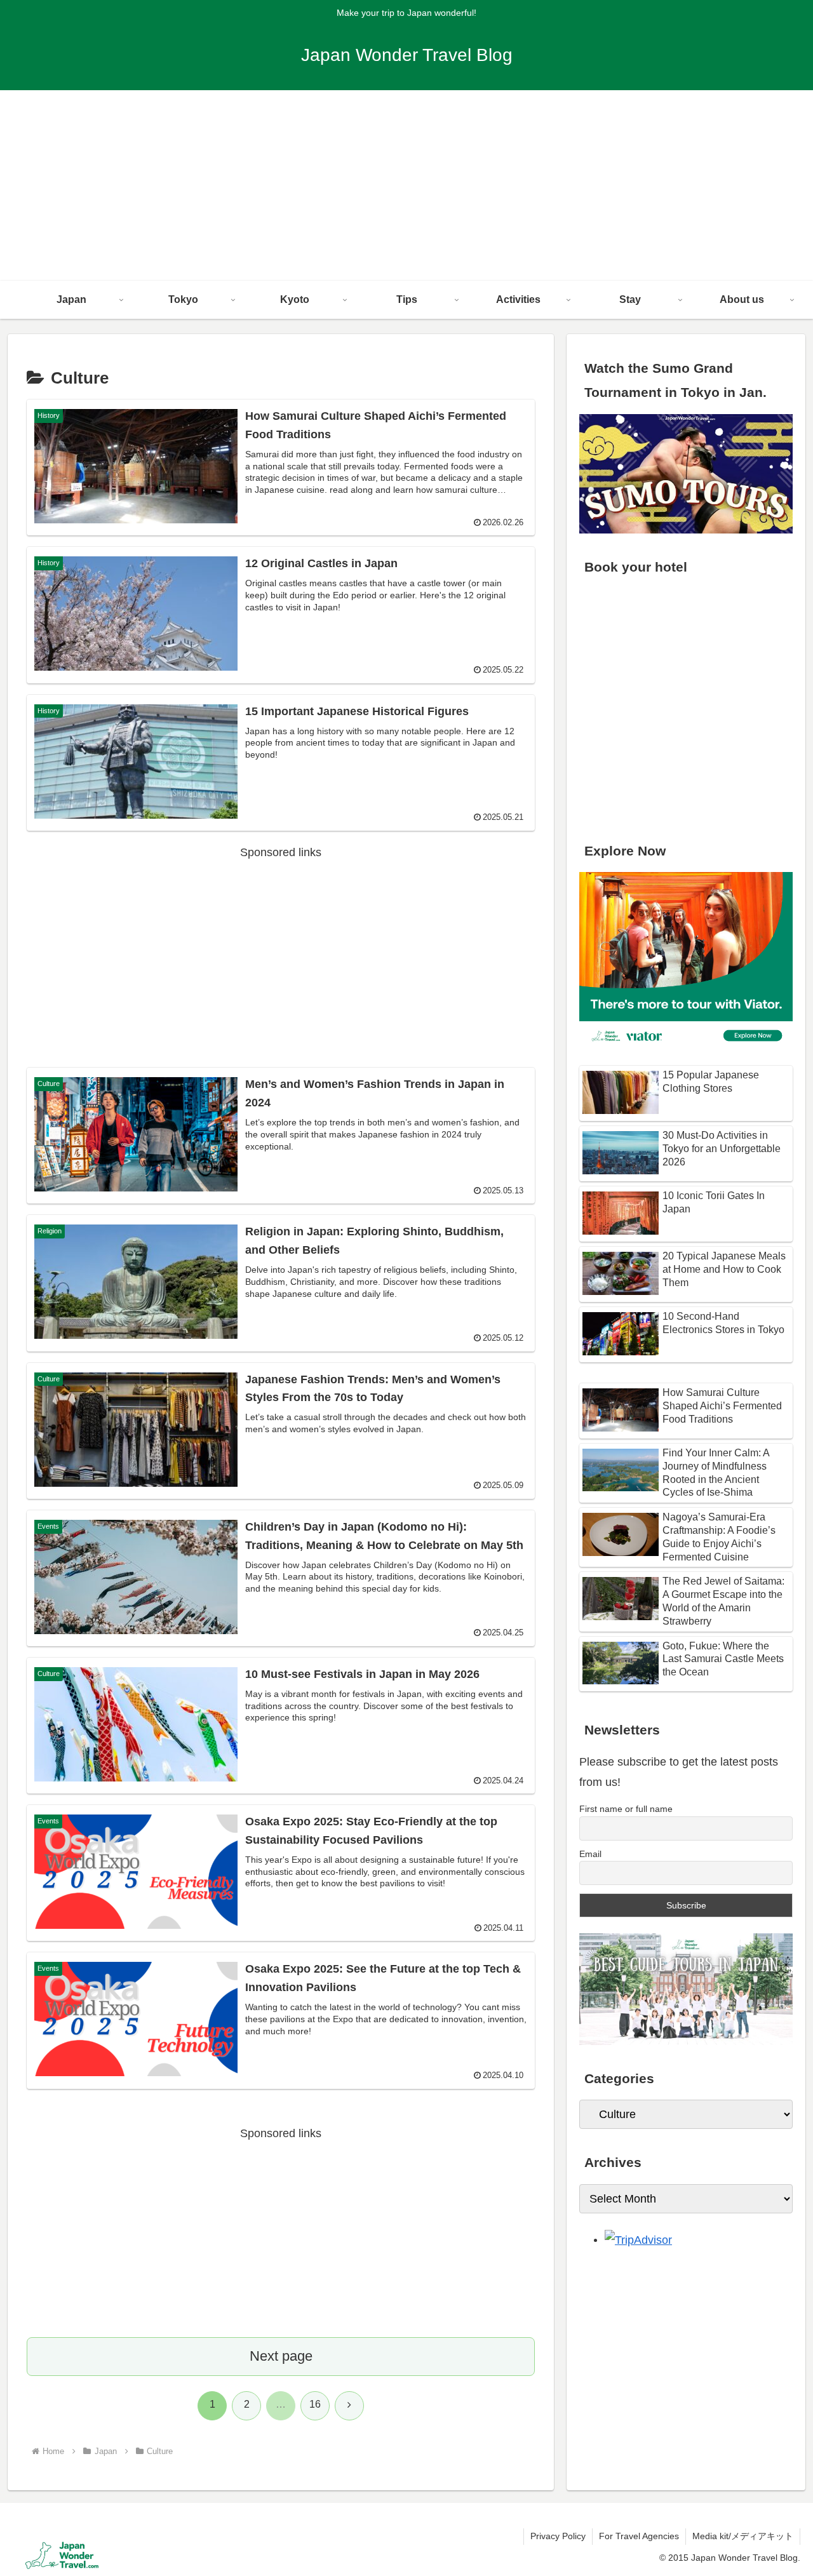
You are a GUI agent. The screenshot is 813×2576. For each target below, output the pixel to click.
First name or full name (626, 1809)
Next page (281, 2356)
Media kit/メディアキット (743, 2536)
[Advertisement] (406, 185)
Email (590, 1854)
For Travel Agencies (639, 2536)
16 (315, 2404)
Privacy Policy (558, 2536)
